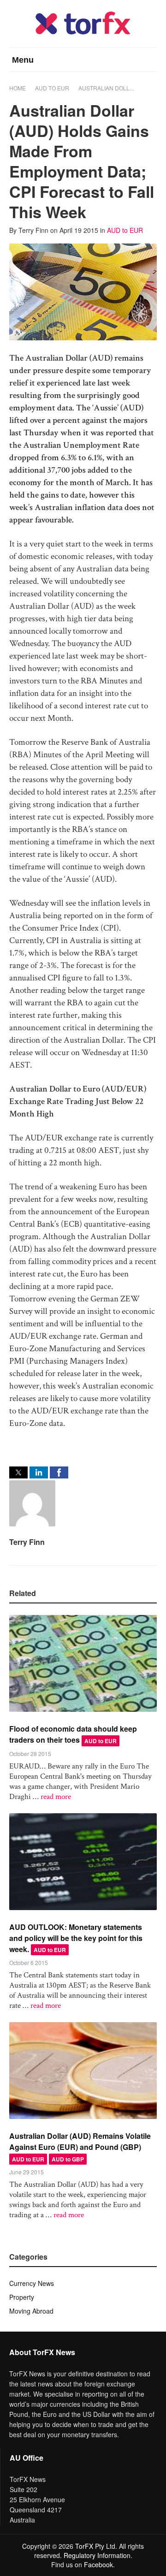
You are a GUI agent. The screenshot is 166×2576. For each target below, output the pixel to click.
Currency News (32, 2283)
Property (22, 2297)
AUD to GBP (68, 2159)
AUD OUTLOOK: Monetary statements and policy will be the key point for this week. (76, 1938)
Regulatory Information (97, 2555)
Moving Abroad (31, 2311)
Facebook (98, 2564)
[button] (18, 1472)
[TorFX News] (83, 32)
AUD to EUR (52, 88)
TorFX (84, 2546)
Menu (23, 60)
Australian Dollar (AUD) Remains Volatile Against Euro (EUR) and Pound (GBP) (80, 2141)
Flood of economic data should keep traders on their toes (73, 1734)
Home (18, 88)
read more (56, 1797)
